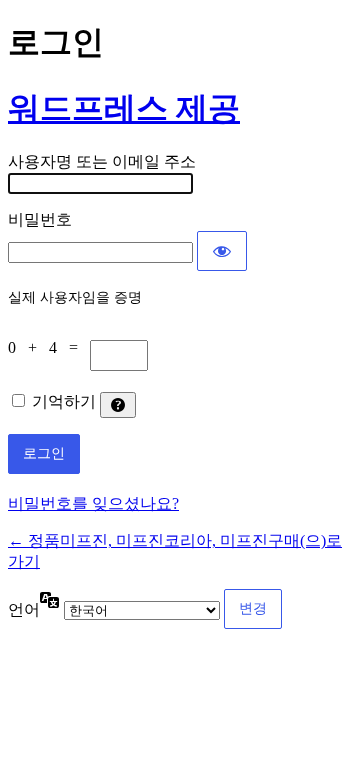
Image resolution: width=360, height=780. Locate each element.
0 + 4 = (49, 347)
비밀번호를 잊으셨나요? (93, 503)
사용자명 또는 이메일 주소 (102, 161)
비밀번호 (40, 219)
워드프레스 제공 (124, 108)
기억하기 (64, 401)
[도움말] (118, 405)
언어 (24, 609)
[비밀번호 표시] (222, 251)
